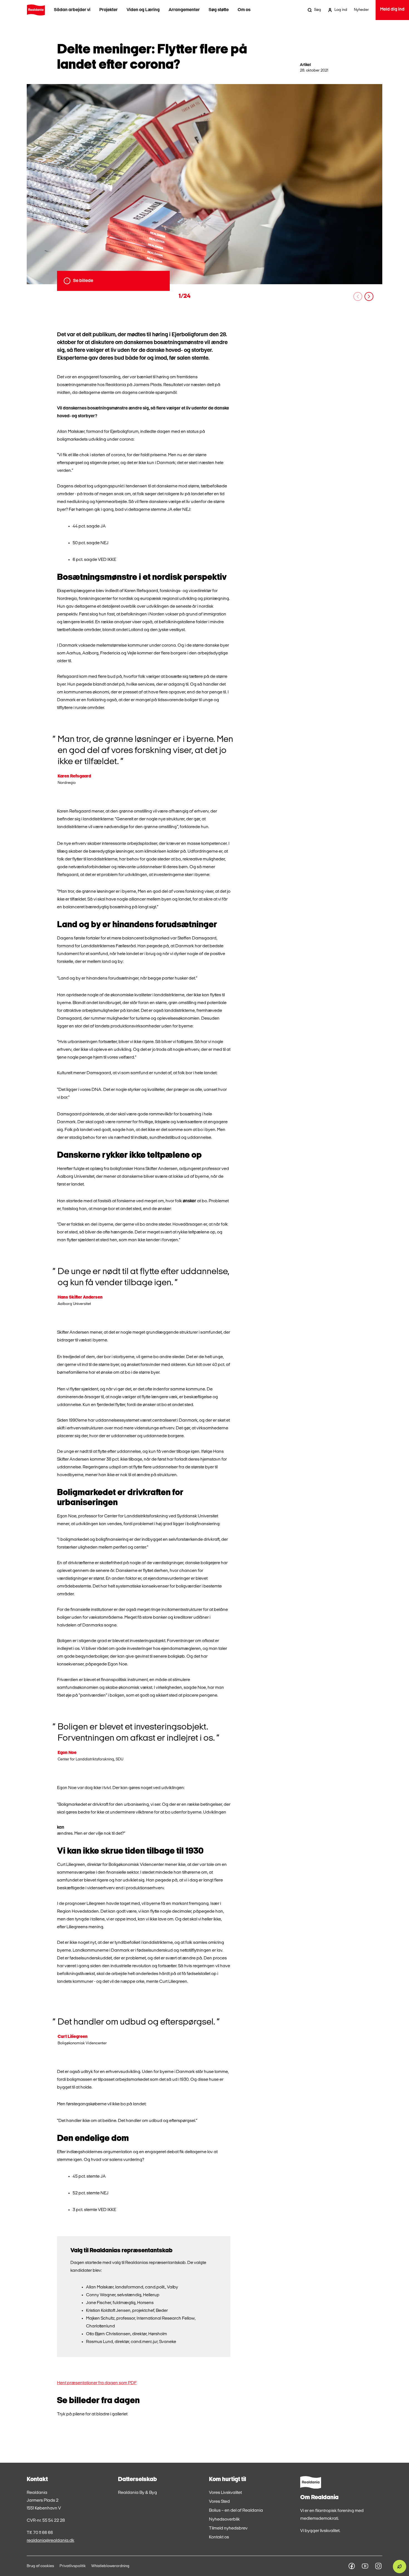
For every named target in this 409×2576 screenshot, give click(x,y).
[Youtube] (365, 2566)
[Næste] (369, 296)
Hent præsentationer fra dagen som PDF (97, 2383)
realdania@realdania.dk (50, 2541)
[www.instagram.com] (378, 2566)
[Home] (36, 10)
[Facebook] (352, 2566)
